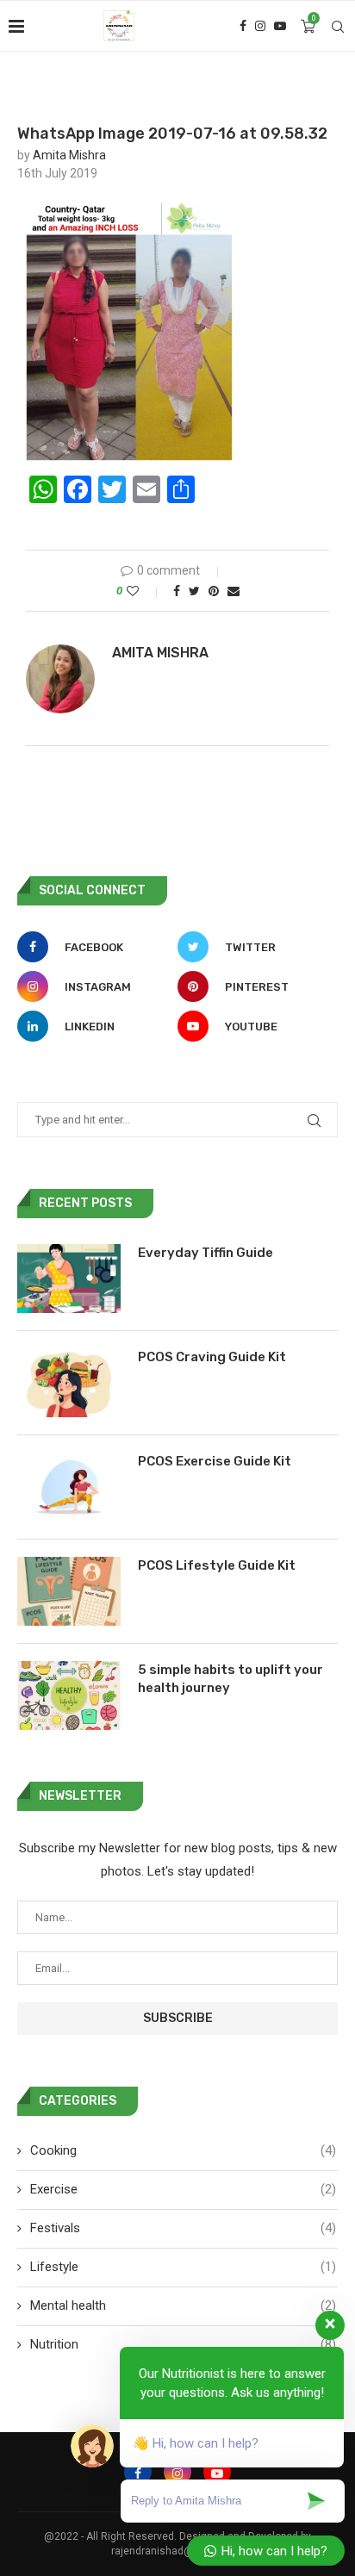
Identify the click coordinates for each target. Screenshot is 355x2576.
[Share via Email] (234, 591)
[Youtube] (280, 26)
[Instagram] (260, 26)
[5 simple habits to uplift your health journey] (69, 1696)
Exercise (183, 2189)
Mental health (183, 2305)
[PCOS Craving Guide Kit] (69, 1383)
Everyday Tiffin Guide (206, 1253)
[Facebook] (243, 26)
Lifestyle (183, 2267)
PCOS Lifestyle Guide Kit (217, 1565)
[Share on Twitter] (194, 591)
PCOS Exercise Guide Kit (215, 1461)
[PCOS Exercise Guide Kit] (69, 1487)
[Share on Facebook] (177, 591)
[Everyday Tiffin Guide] (69, 1279)
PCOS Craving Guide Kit (212, 1357)
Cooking (183, 2150)
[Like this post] (144, 591)
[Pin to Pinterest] (214, 591)
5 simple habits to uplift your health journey (230, 1679)
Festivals (183, 2228)
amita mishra (69, 155)
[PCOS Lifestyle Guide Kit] (69, 1591)
